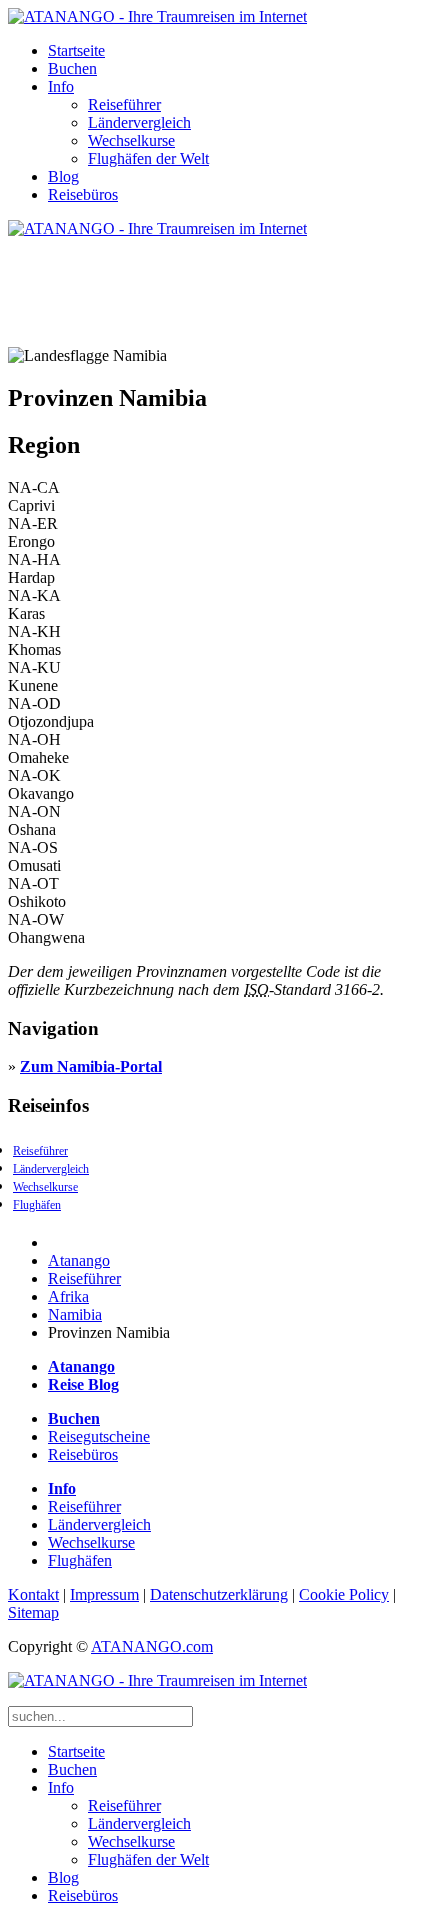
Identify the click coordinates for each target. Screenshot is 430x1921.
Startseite (76, 50)
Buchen (72, 68)
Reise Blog (83, 1384)
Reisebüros (83, 194)
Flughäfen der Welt (148, 158)
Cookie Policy (344, 1594)
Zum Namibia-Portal (91, 1066)
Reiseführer (124, 104)
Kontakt (33, 1594)
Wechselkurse (131, 140)
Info (61, 86)
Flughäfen (37, 1205)
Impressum (104, 1594)
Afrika (68, 1296)
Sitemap (33, 1612)
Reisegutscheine (99, 1436)
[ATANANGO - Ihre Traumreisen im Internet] (157, 16)
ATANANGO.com (152, 1646)
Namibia (75, 1314)
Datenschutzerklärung (219, 1594)
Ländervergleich (139, 122)
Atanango (79, 1260)
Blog (63, 176)
